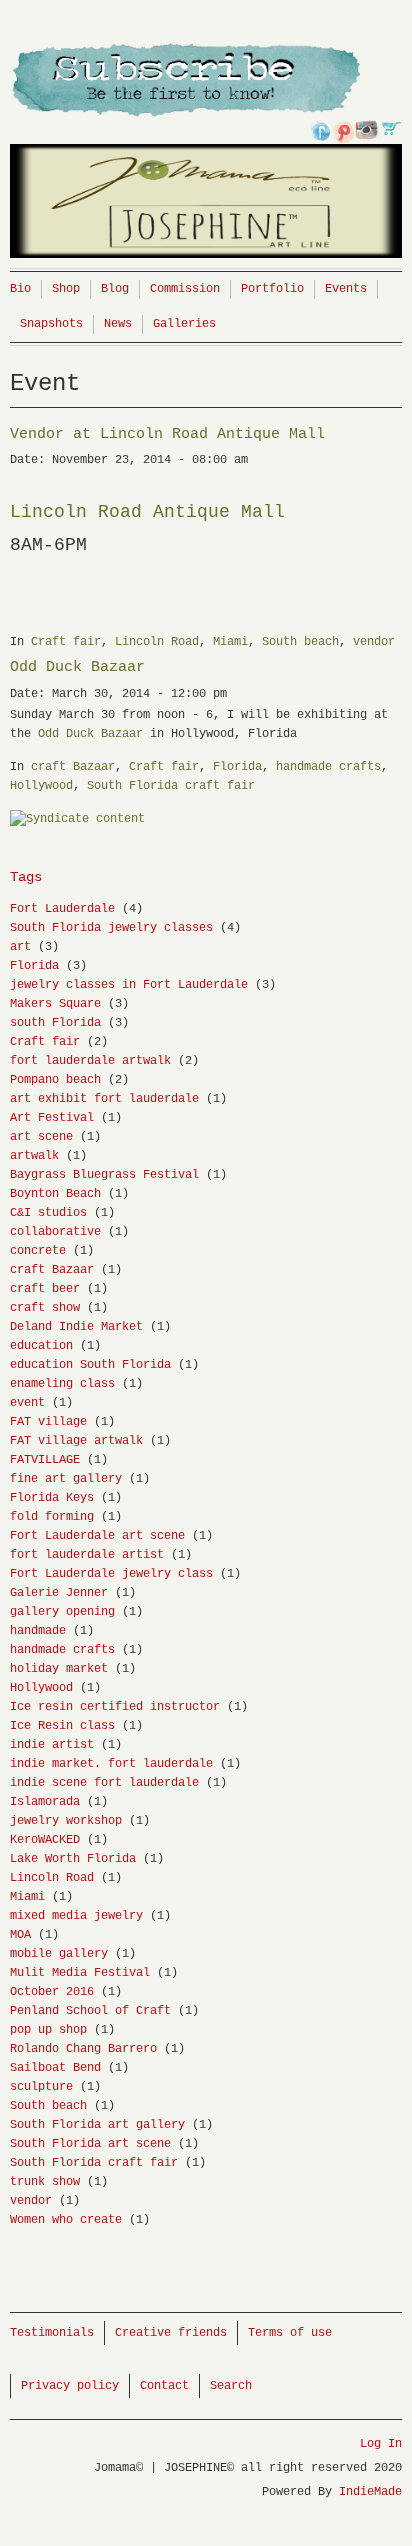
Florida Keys (52, 1498)
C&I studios (48, 1213)
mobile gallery (59, 1954)
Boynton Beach (55, 1194)
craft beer (45, 1289)
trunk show (45, 2182)
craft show (45, 1308)
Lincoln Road (157, 642)
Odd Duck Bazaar (77, 667)
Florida (237, 767)
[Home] (206, 155)
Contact (164, 2386)
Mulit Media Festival (80, 1973)
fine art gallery (66, 1479)
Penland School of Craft (90, 2011)
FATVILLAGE (45, 1460)
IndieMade (370, 2492)
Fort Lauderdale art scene (97, 1536)
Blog (115, 289)
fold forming (52, 1517)
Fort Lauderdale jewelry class (111, 1574)
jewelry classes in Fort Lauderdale (129, 985)
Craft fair (66, 642)
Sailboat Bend (55, 2068)
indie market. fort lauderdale (111, 1764)
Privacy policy (70, 2386)
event (27, 1403)
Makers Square (55, 1004)
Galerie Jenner (59, 1593)
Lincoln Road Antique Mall (153, 512)
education (41, 1346)
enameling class (62, 1384)
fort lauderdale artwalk (90, 1061)
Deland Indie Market (76, 1327)
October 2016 (52, 1992)
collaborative (55, 1232)
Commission (185, 289)
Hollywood (41, 786)
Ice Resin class (62, 1726)
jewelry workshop (66, 1821)
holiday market (59, 1669)
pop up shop (48, 2030)
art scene (41, 1137)
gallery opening (62, 1612)
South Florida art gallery (97, 2125)
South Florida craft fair (171, 786)
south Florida (55, 1023)
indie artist (52, 1745)
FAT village (48, 1422)
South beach (300, 642)
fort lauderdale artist (87, 1555)
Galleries (184, 324)
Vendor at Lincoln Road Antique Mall (167, 434)
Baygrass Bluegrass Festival (104, 1175)
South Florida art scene (90, 2144)
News (118, 324)
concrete (38, 1251)
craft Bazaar (73, 767)
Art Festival (52, 1118)
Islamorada (45, 1802)
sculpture (41, 2087)
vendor (374, 642)
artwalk (34, 1156)
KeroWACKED (45, 1840)
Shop (66, 289)
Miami (230, 642)
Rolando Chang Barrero (83, 2049)
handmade (38, 1631)
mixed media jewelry (76, 1916)
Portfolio (272, 289)
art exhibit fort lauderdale (104, 1099)
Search (231, 2386)
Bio (20, 289)
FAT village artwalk (76, 1441)
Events (346, 289)
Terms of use (290, 2333)
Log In (381, 2444)
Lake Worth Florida (73, 1859)
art (20, 947)
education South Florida (90, 1365)
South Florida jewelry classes (111, 928)
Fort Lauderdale (62, 909)
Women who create (66, 2220)
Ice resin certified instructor (115, 1707)
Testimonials (52, 2333)
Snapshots (51, 324)
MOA (20, 1935)
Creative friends (171, 2333)
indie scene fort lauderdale (104, 1783)
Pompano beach (55, 1080)
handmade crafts (328, 767)
